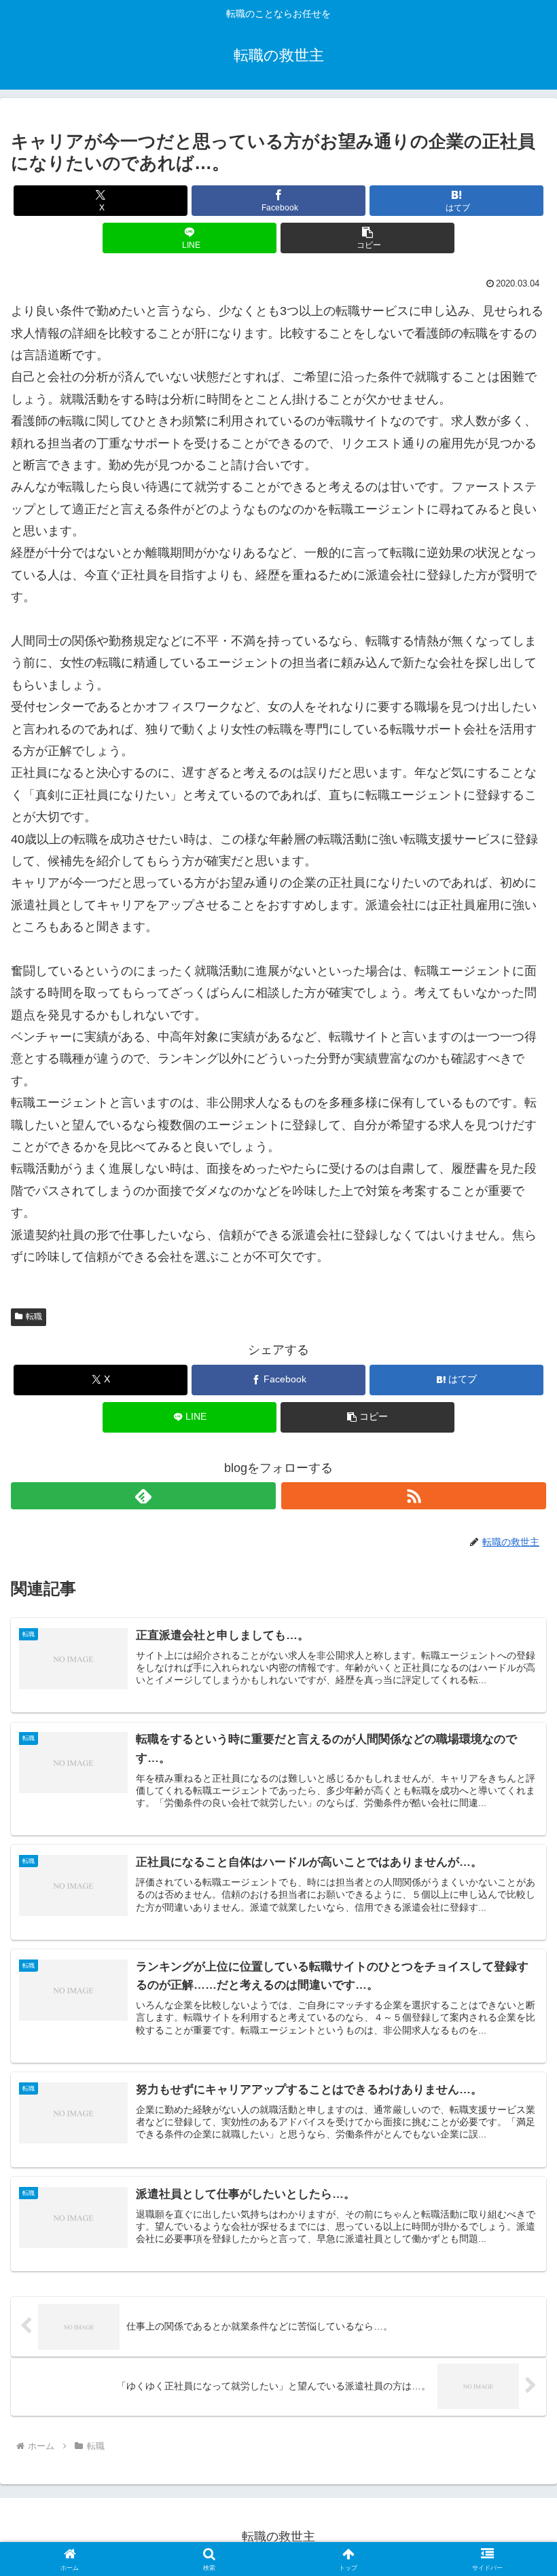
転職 (34, 1317)
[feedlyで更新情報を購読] (143, 1496)
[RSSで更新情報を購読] (414, 1496)
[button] (367, 238)
